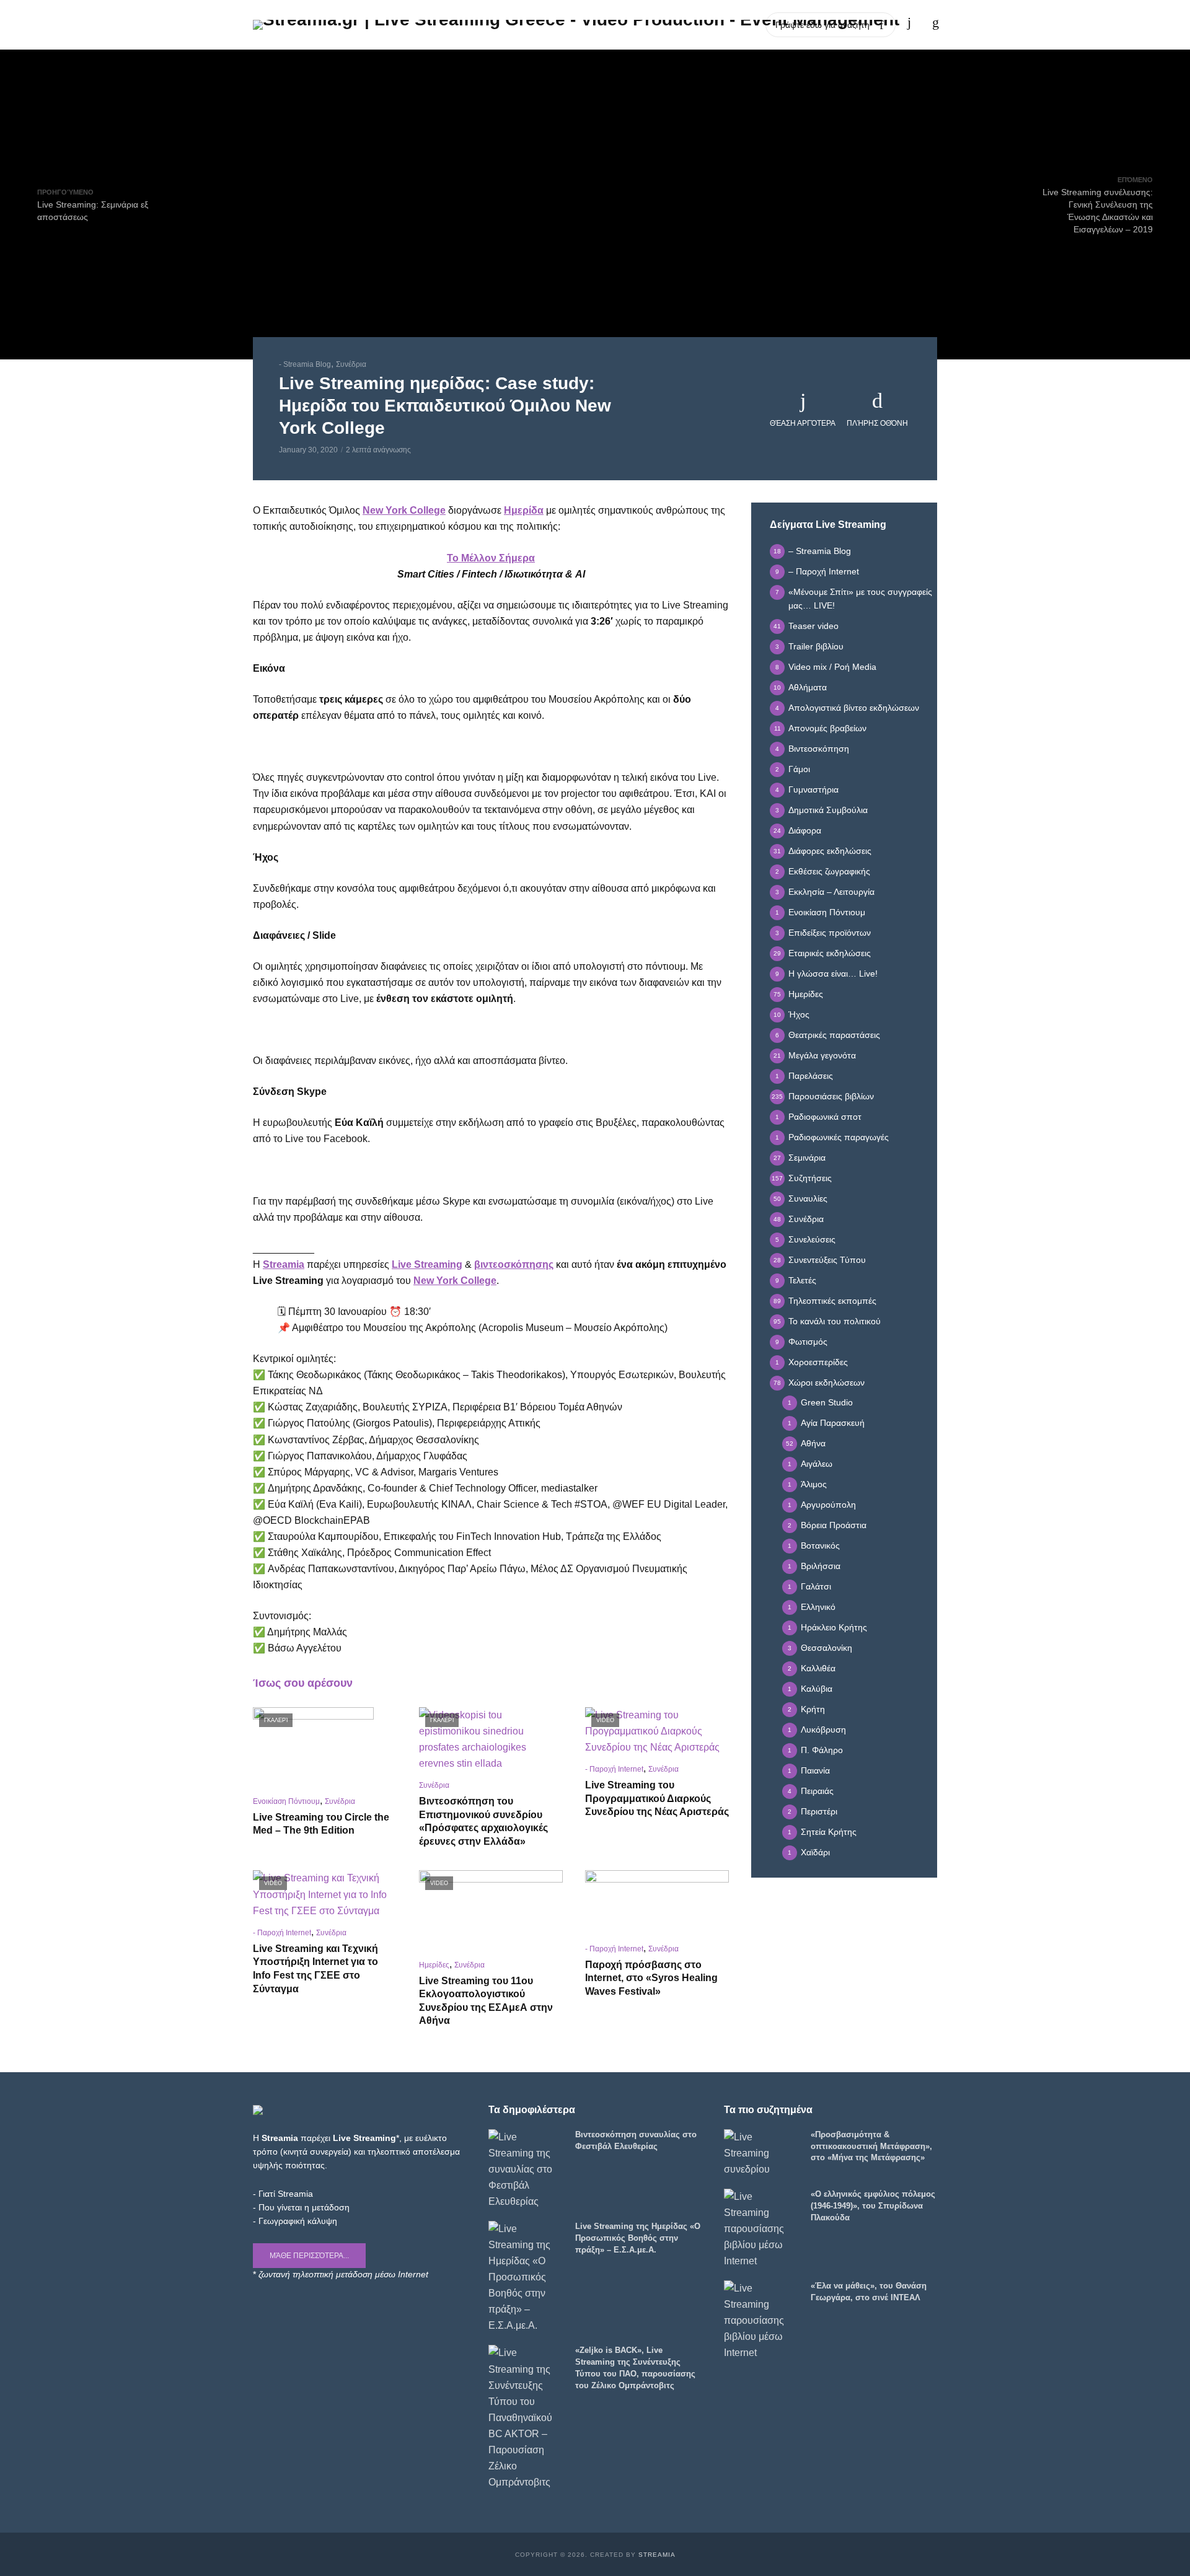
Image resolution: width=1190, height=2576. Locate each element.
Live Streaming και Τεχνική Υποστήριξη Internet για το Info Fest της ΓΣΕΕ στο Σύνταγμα (315, 1969)
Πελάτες (634, 24)
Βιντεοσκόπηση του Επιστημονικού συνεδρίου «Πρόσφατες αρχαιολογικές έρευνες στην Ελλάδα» (483, 1821)
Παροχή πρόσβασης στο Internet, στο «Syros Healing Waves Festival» (651, 1978)
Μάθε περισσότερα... (309, 2256)
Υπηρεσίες (544, 24)
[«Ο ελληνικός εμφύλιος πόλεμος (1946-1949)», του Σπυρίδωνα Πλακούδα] (762, 2229)
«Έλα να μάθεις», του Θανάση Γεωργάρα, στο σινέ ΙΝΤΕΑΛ (869, 2292)
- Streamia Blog (305, 364)
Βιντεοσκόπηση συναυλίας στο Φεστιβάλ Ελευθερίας (636, 2140)
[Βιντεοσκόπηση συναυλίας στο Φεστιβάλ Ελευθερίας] (526, 2169)
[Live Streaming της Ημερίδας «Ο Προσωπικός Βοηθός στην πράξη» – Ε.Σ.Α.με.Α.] (526, 2278)
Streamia (657, 2555)
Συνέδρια (351, 364)
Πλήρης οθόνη (877, 423)
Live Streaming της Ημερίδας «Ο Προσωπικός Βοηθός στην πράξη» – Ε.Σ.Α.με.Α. (638, 2238)
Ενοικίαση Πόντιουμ (286, 1801)
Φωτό (591, 24)
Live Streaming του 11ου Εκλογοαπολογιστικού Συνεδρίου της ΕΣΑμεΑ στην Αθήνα (486, 2001)
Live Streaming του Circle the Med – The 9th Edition (321, 1824)
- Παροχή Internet (614, 1769)
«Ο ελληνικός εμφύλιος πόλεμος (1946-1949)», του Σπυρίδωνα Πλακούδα (873, 2206)
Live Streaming (427, 1264)
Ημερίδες (434, 1965)
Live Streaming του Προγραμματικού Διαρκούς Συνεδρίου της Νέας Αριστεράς (657, 1798)
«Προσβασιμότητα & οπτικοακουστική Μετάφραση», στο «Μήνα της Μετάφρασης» (871, 2146)
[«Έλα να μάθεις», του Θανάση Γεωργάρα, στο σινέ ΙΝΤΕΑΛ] (762, 2321)
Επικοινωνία (734, 24)
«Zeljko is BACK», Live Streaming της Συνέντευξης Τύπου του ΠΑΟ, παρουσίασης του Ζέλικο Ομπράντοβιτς (635, 2368)
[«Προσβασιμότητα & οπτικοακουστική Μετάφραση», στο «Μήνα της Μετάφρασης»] (762, 2153)
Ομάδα (680, 24)
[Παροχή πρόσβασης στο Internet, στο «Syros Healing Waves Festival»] (657, 1902)
